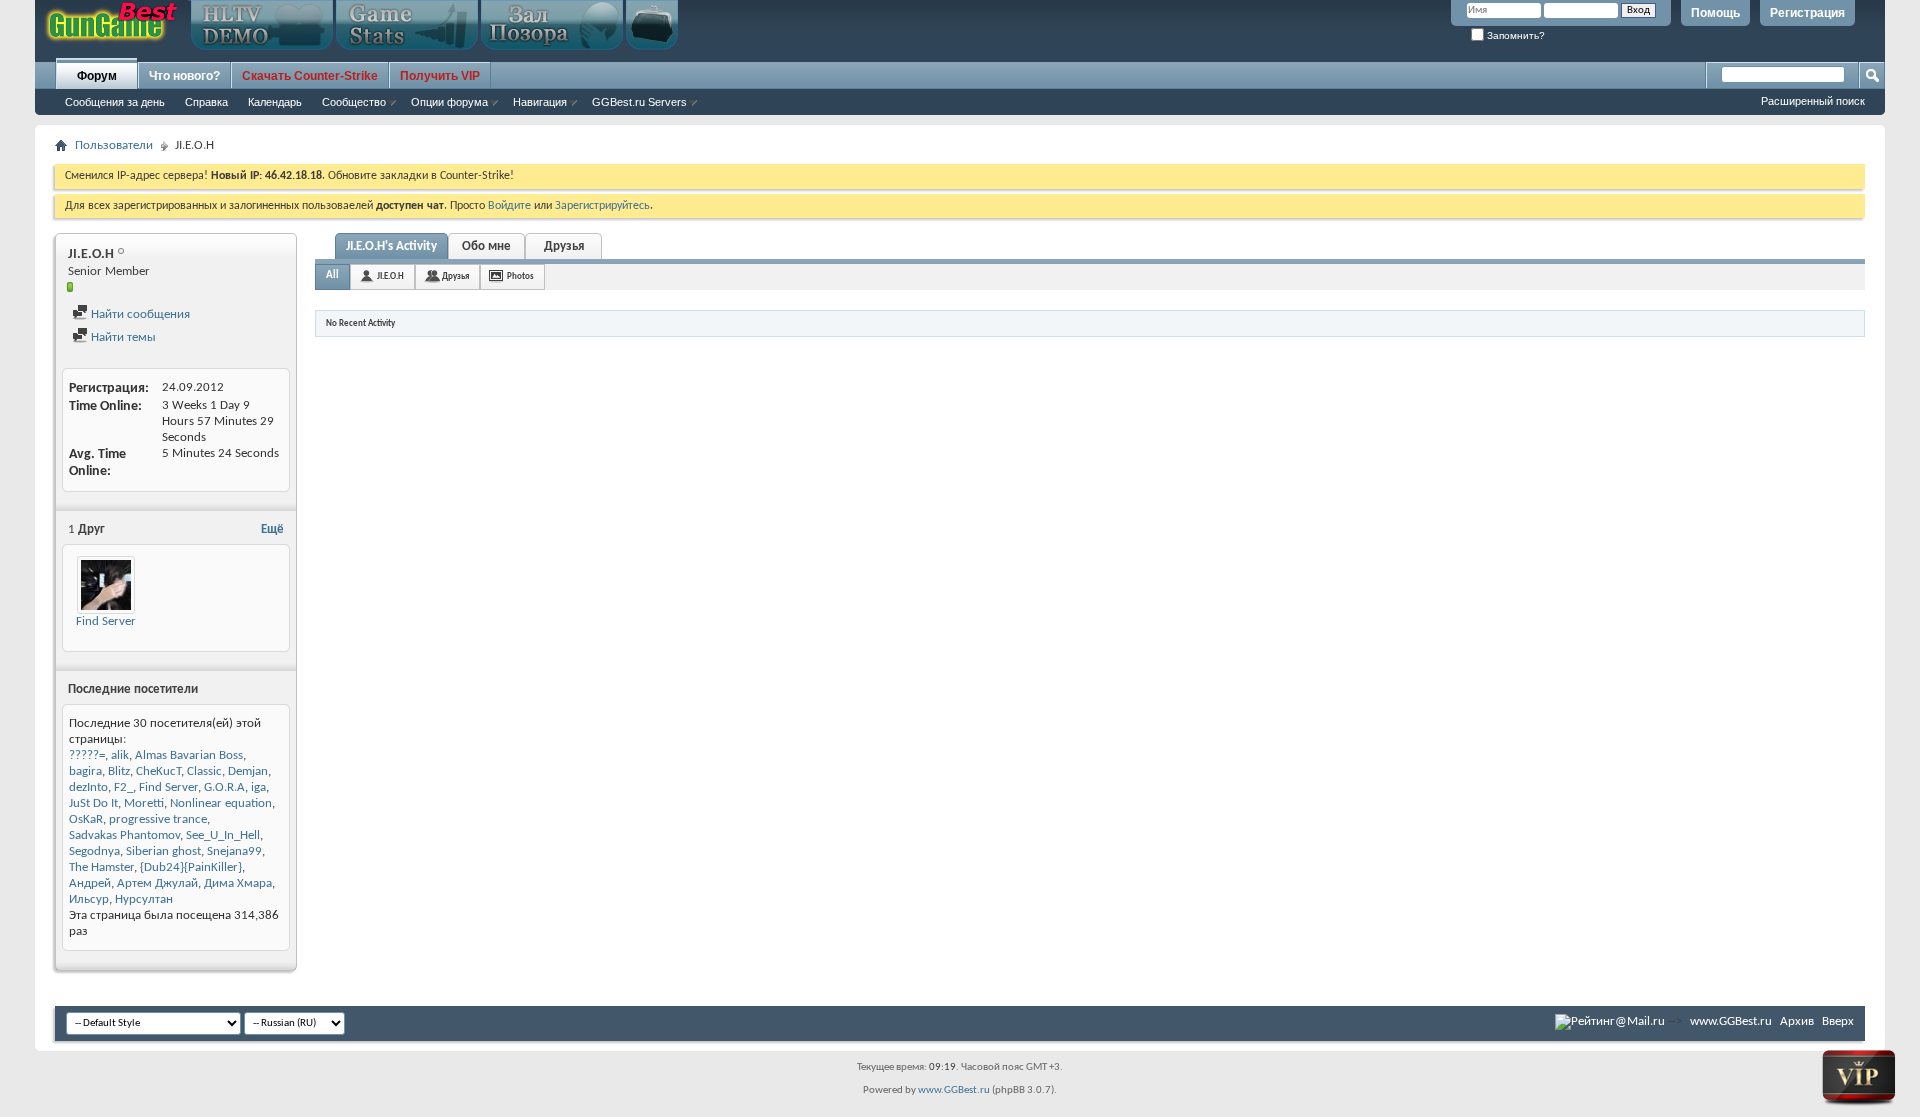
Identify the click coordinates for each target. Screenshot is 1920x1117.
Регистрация (1807, 13)
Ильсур (89, 899)
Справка (206, 102)
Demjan (248, 771)
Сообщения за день (115, 102)
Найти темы (122, 337)
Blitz (119, 771)
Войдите (509, 206)
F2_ (123, 787)
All (332, 275)
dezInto (88, 787)
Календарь (275, 102)
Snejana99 (234, 851)
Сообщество (354, 102)
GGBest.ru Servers (639, 102)
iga (258, 787)
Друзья (564, 246)
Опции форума (449, 102)
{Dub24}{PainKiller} (191, 867)
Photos (520, 276)
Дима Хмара (238, 883)
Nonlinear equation (221, 803)
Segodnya (94, 851)
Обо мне (486, 246)
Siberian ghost (163, 851)
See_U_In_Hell (223, 835)
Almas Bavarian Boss (189, 755)
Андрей (90, 883)
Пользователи (114, 145)
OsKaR (86, 819)
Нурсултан (144, 899)
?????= (87, 755)
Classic (204, 771)
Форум (97, 76)
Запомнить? (1514, 35)
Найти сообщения (139, 314)
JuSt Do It (93, 803)
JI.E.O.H (390, 276)
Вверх (1838, 1021)
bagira (85, 771)
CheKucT (158, 771)
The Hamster (101, 867)
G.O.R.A (224, 787)
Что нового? (184, 76)
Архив (1797, 1021)
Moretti (144, 803)
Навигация (540, 102)
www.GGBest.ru (1731, 1021)
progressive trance (158, 819)
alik (120, 755)
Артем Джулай (157, 883)
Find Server (106, 621)
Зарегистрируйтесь (602, 206)
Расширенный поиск (1813, 101)
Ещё (272, 529)
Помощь (1715, 13)
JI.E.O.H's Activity (391, 246)
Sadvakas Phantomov (124, 835)
